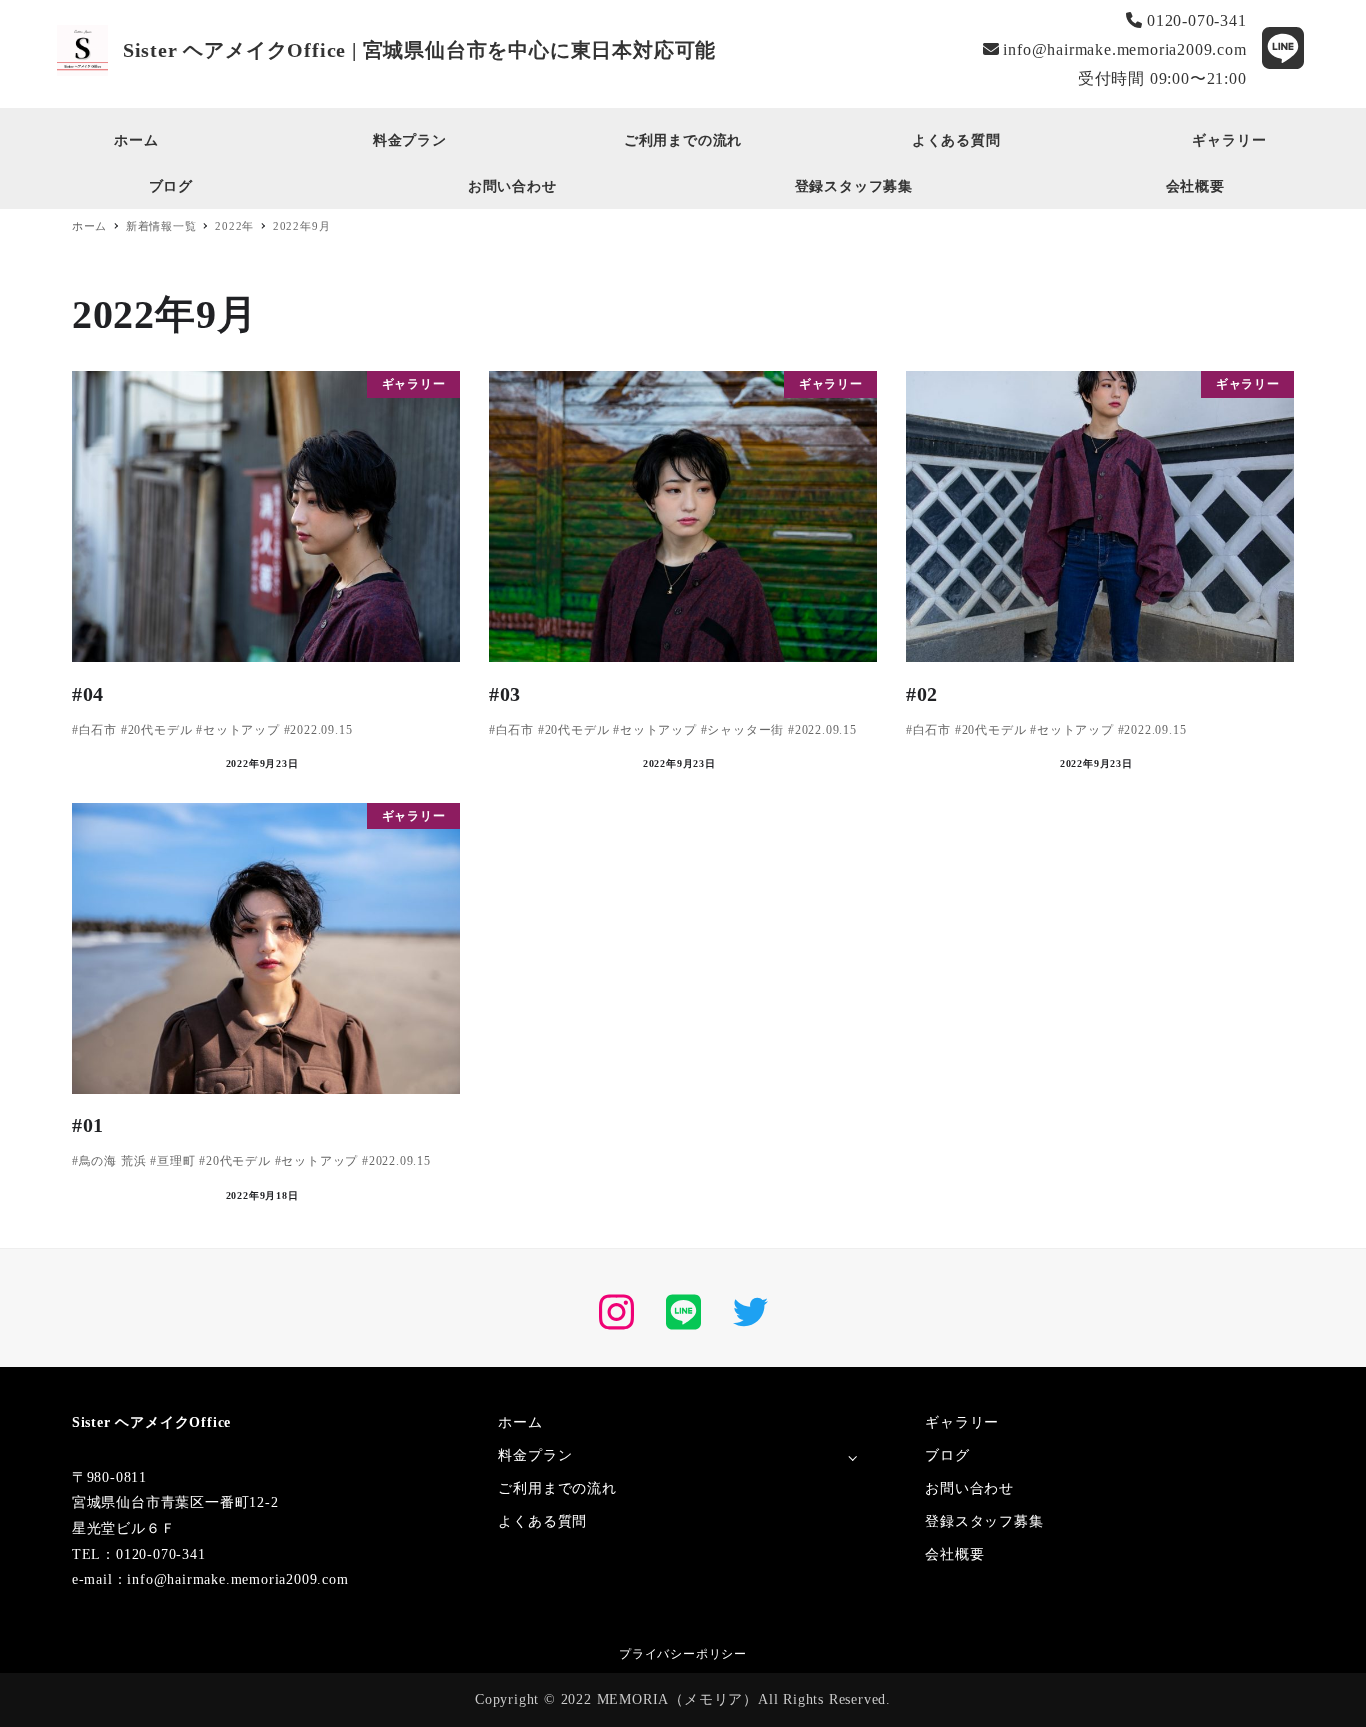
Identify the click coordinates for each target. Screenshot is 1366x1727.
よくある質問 (542, 1521)
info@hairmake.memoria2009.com (1123, 49)
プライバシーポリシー (683, 1654)
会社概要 (954, 1554)
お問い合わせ (969, 1488)
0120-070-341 (1194, 20)
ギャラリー (962, 1422)
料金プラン (535, 1455)
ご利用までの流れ (557, 1488)
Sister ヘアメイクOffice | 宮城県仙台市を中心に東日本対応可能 (419, 50)
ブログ (947, 1455)
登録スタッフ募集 (984, 1521)
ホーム (520, 1422)
